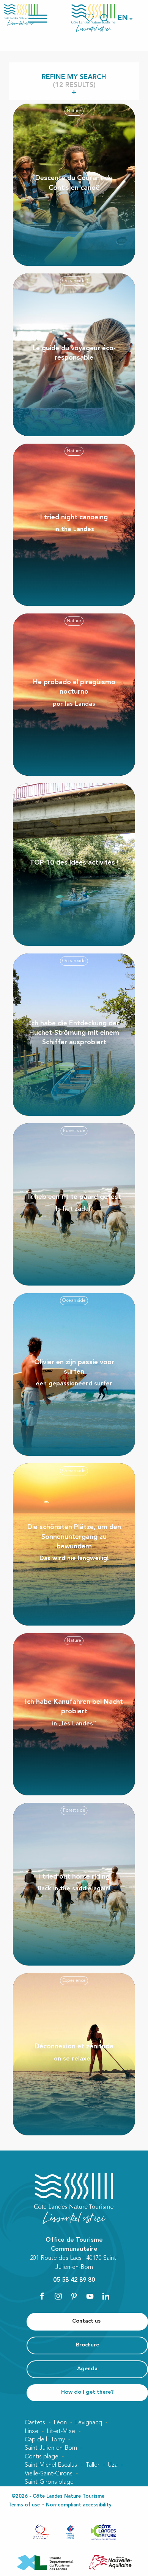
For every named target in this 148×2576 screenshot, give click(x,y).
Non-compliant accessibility (79, 2505)
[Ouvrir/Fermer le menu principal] (48, 18)
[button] (123, 18)
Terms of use (24, 2505)
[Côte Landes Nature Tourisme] (93, 18)
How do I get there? (87, 2392)
